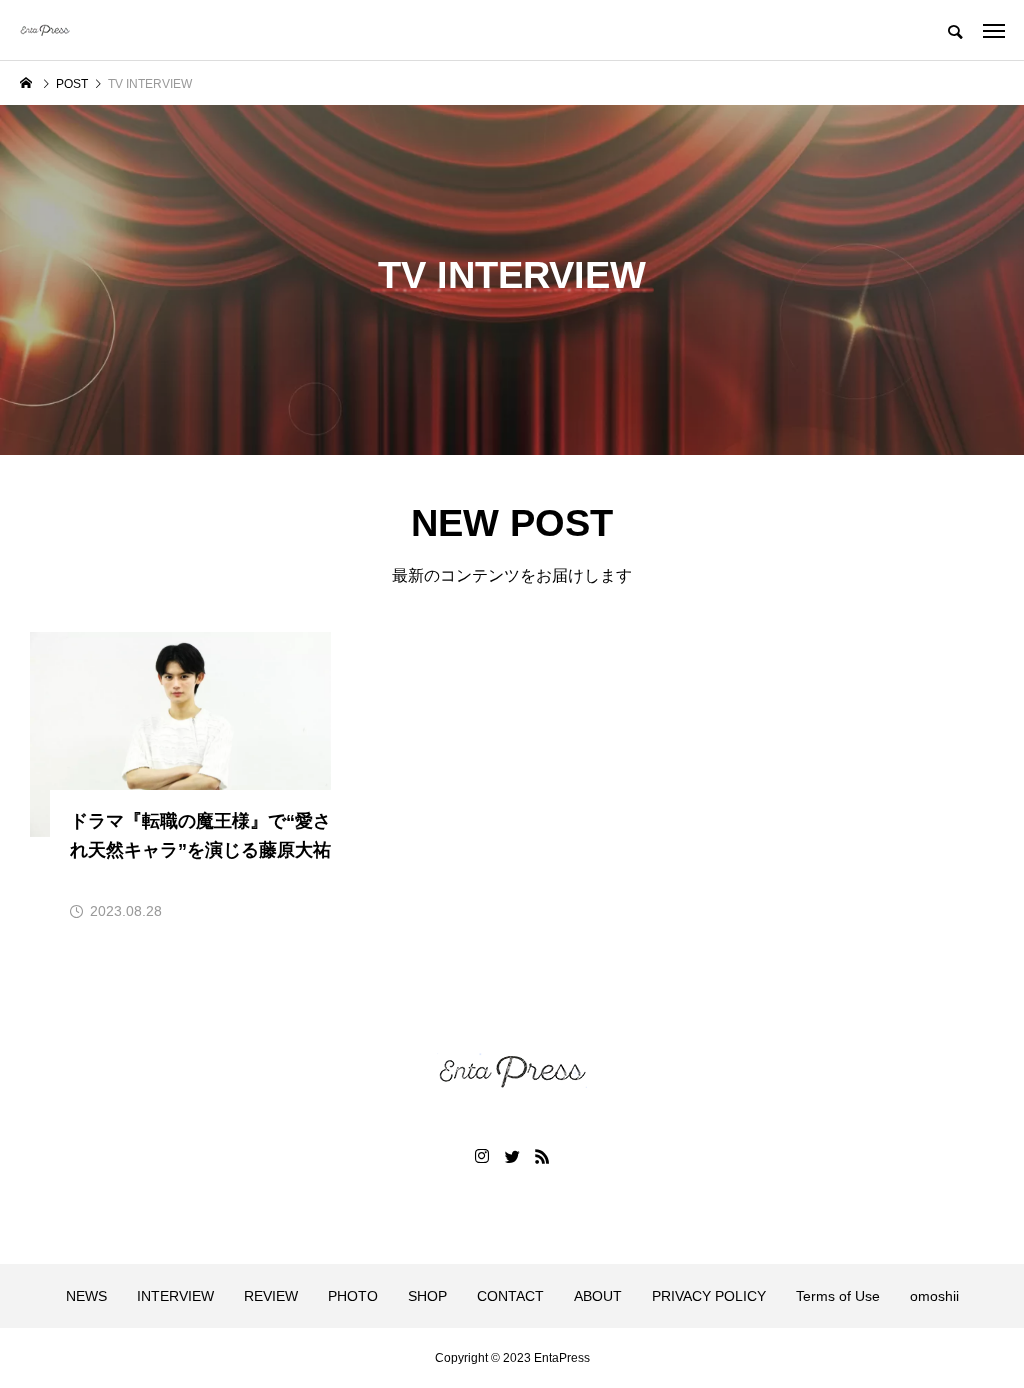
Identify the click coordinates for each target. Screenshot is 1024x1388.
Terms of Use (838, 1296)
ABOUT (598, 1296)
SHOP (427, 1296)
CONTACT (510, 1296)
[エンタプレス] (45, 30)
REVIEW (271, 1296)
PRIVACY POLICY (709, 1296)
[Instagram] (482, 1156)
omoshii (934, 1296)
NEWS (86, 1296)
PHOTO (353, 1296)
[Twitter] (512, 1156)
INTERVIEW (175, 1296)
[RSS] (542, 1156)
